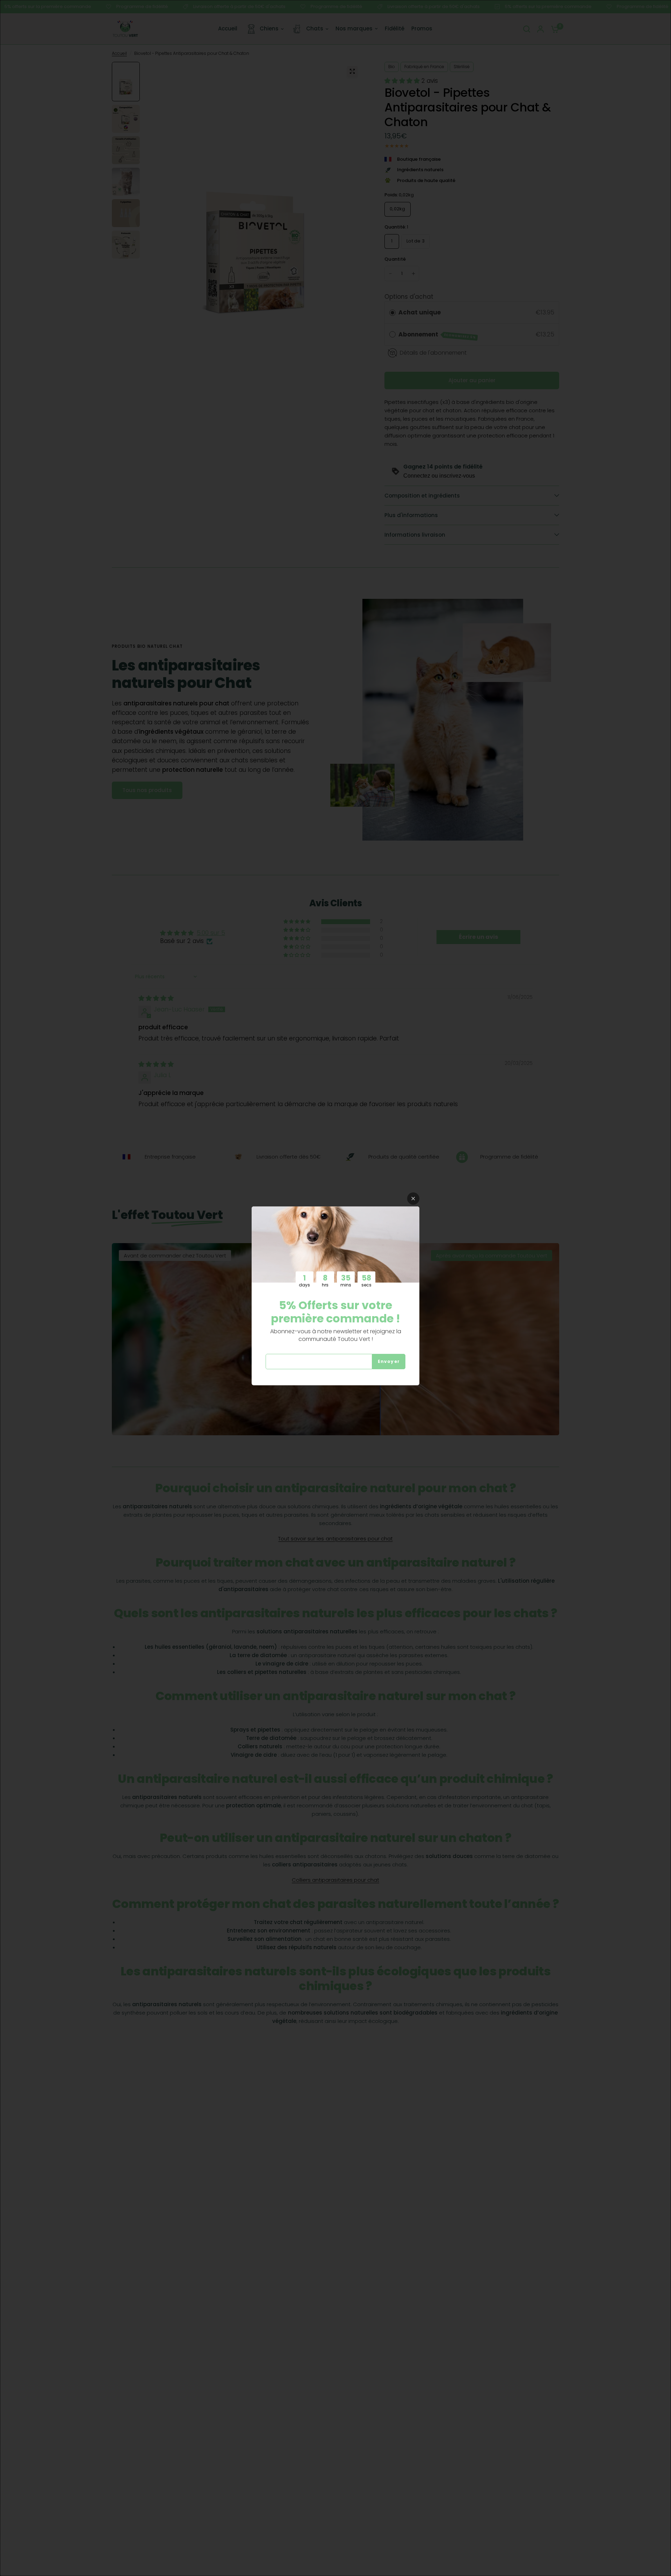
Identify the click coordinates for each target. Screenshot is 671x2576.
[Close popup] (413, 1199)
